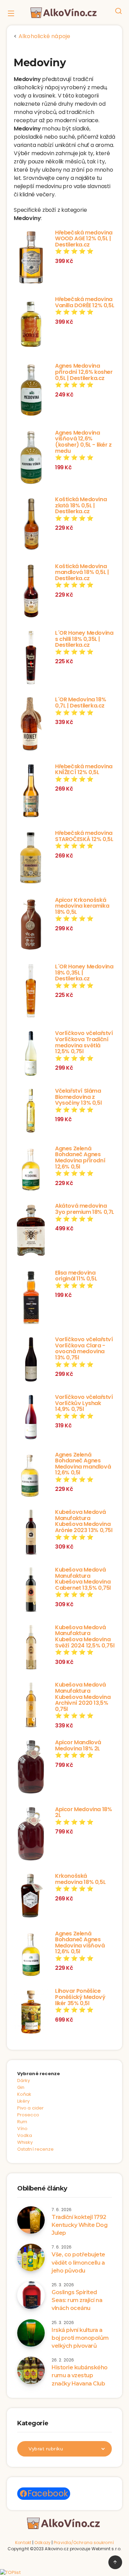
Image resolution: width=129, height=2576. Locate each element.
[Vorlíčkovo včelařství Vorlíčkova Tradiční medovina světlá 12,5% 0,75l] (31, 1054)
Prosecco (28, 2115)
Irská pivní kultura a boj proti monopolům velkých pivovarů (80, 2338)
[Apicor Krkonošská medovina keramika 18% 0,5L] (31, 925)
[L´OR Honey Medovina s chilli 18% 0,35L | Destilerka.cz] (31, 658)
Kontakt (23, 2543)
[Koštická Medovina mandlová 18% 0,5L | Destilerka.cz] (31, 592)
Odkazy (42, 2543)
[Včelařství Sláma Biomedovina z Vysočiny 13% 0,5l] (31, 1112)
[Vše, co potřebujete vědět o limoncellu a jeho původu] (31, 2257)
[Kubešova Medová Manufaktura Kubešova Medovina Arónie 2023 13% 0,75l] (31, 1533)
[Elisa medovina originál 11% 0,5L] (31, 1298)
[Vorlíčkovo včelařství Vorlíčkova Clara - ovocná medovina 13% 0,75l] (31, 1360)
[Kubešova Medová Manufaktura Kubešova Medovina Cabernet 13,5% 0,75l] (31, 1591)
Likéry (24, 2101)
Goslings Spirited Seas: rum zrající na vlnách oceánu (77, 2300)
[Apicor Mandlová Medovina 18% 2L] (31, 1768)
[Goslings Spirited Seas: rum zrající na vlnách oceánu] (31, 2295)
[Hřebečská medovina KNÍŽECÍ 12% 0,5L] (31, 792)
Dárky (24, 2080)
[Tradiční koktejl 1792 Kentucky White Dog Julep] (31, 2220)
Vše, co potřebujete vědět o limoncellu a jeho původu (78, 2262)
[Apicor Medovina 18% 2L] (31, 1835)
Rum (22, 2122)
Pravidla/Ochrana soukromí (84, 2543)
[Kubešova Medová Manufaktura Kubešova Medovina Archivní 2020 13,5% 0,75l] (31, 1706)
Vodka (25, 2135)
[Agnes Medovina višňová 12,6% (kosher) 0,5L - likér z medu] (31, 458)
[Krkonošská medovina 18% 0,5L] (31, 1897)
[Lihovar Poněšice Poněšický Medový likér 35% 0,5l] (31, 2012)
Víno (22, 2129)
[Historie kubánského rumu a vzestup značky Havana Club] (31, 2370)
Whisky (25, 2142)
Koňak (24, 2094)
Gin (21, 2087)
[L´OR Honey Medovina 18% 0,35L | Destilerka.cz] (31, 992)
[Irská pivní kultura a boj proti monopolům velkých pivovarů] (31, 2333)
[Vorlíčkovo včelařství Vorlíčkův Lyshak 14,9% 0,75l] (31, 1418)
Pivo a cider (30, 2108)
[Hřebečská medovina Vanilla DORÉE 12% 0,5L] (31, 325)
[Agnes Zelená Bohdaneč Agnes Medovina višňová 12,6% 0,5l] (31, 1955)
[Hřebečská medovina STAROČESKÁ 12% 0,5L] (31, 859)
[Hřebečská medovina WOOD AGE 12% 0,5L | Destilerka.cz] (31, 258)
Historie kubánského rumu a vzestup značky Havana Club (80, 2375)
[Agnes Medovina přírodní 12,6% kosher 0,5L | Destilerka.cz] (31, 391)
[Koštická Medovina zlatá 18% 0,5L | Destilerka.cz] (31, 525)
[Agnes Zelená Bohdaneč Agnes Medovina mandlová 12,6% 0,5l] (31, 1476)
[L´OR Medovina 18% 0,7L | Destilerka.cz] (31, 725)
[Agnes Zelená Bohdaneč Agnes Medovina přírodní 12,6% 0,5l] (31, 1170)
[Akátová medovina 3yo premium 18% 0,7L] (31, 1231)
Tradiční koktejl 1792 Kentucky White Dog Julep (79, 2225)
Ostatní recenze (36, 2149)
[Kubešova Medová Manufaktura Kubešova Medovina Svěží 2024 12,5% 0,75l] (31, 1648)
